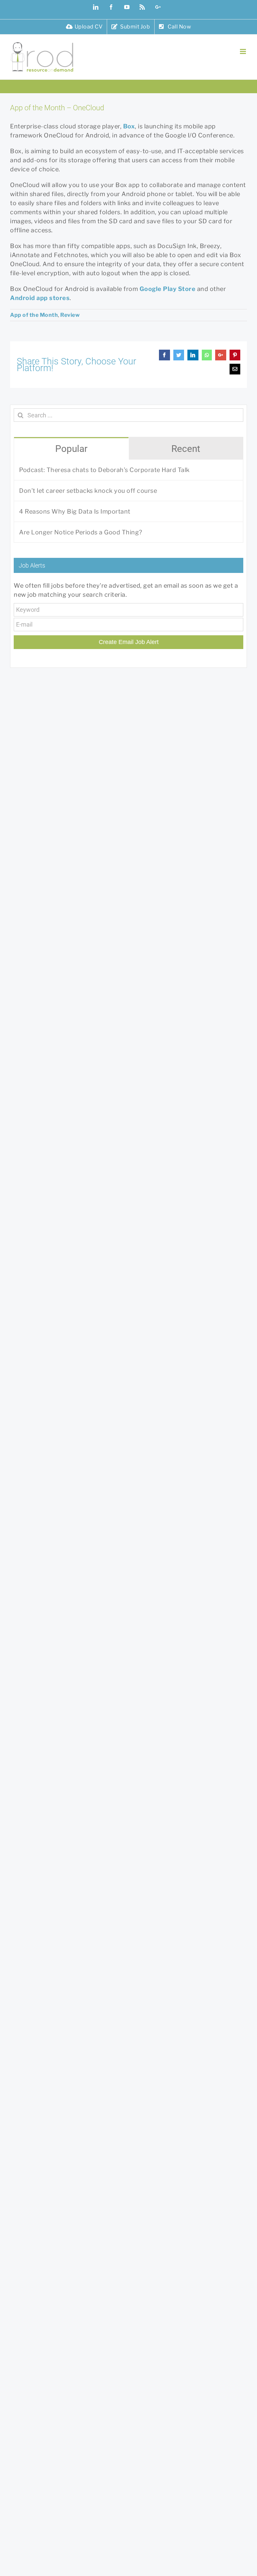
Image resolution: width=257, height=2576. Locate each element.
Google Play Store (168, 289)
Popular (71, 449)
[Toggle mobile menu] (244, 51)
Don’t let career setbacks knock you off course (88, 491)
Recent (186, 449)
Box (129, 126)
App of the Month (34, 315)
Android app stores (40, 298)
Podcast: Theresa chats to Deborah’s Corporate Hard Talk (104, 470)
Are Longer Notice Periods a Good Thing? (81, 532)
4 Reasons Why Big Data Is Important (75, 511)
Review (70, 315)
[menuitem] (84, 27)
